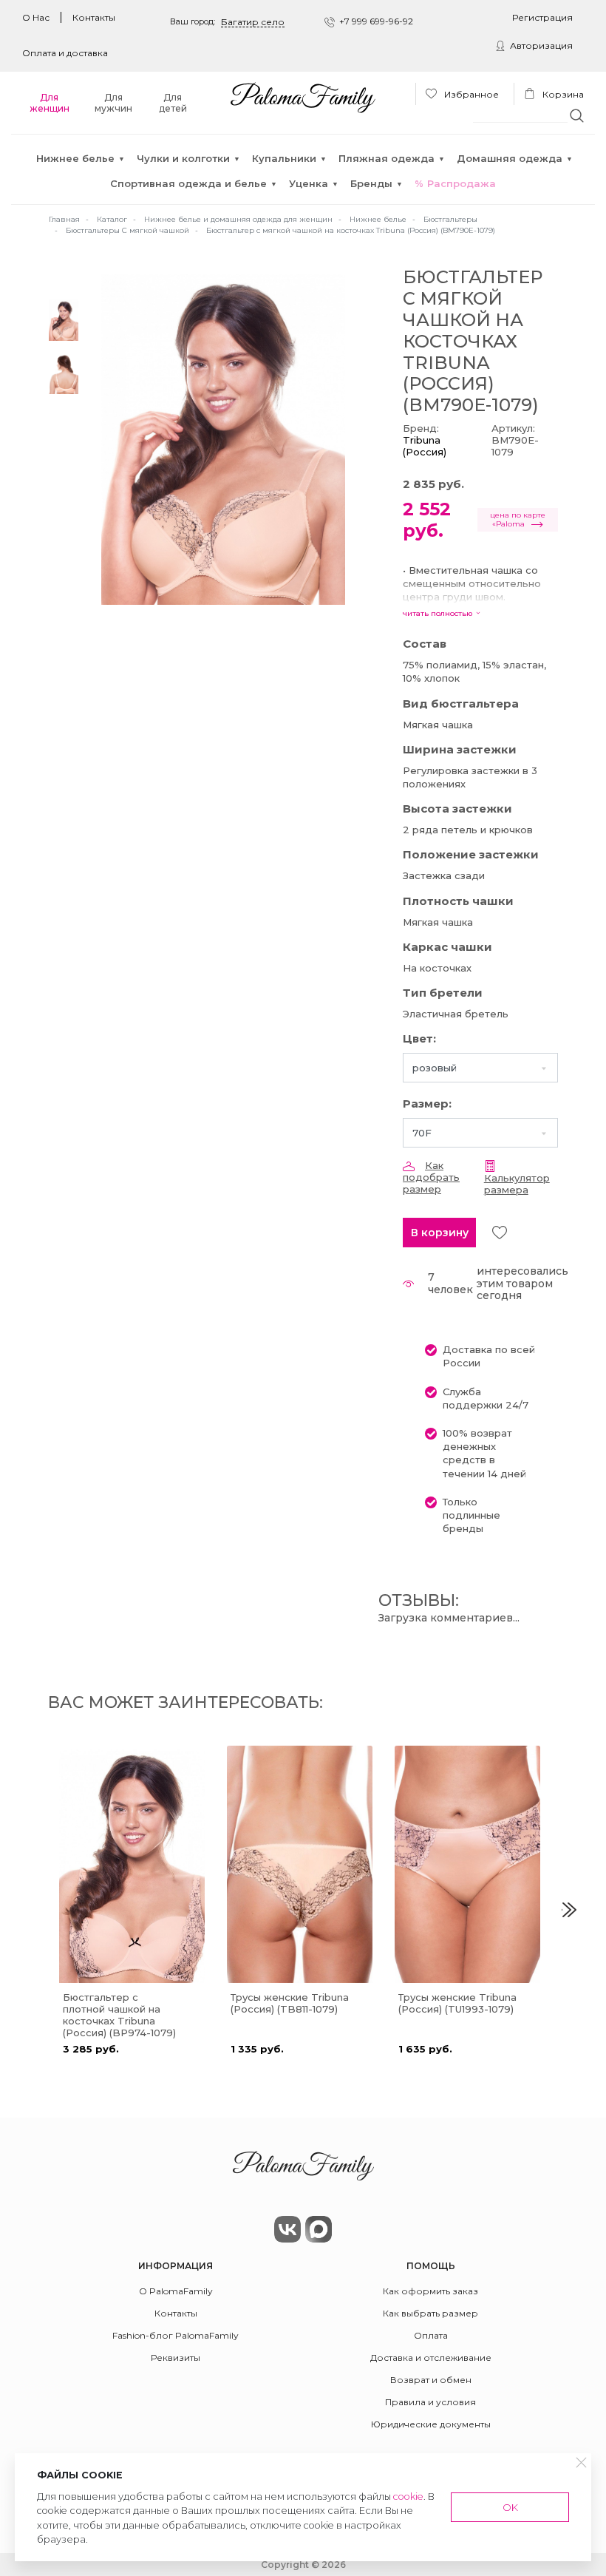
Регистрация (542, 17)
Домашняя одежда (510, 158)
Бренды (371, 183)
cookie (408, 2497)
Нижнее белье (75, 158)
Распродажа (462, 183)
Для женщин (50, 103)
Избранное (470, 94)
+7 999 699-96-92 (376, 21)
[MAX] (319, 2229)
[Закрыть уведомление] (582, 2463)
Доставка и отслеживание (431, 2358)
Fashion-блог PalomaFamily (176, 2335)
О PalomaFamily (176, 2291)
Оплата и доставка (65, 53)
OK (510, 2507)
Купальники (284, 158)
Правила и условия (430, 2402)
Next (569, 1910)
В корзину (440, 1233)
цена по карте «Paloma (518, 519)
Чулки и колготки (183, 158)
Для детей (173, 103)
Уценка (309, 183)
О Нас (36, 17)
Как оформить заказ (430, 2291)
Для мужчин (113, 103)
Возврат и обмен (431, 2380)
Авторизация (541, 45)
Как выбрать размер (430, 2313)
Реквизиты (176, 2358)
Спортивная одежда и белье (188, 183)
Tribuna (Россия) (425, 446)
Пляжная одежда (387, 158)
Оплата (431, 2335)
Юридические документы (431, 2424)
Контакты (94, 17)
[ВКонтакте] (287, 2229)
